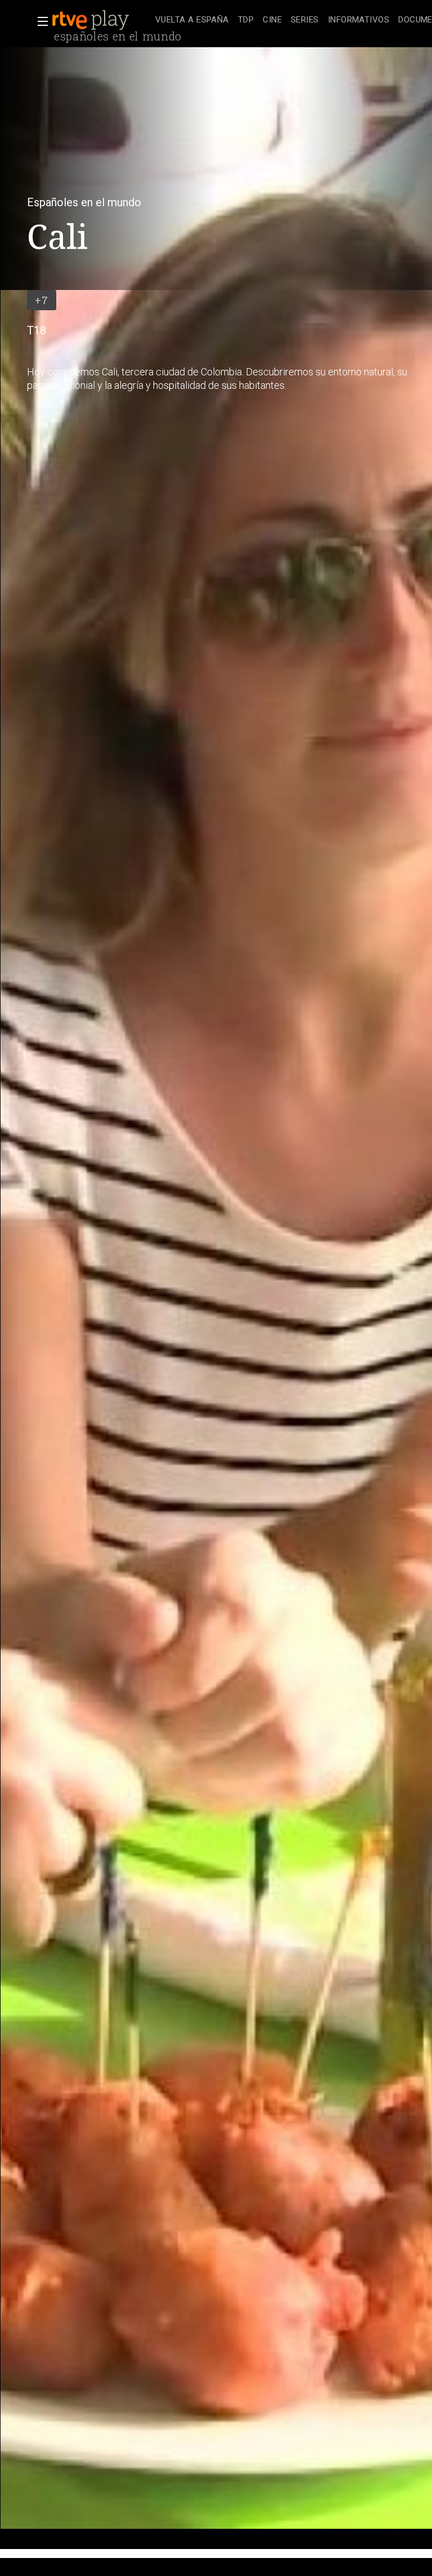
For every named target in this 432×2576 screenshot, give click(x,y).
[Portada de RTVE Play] (92, 20)
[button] (39, 21)
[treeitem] (192, 21)
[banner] (101, 20)
